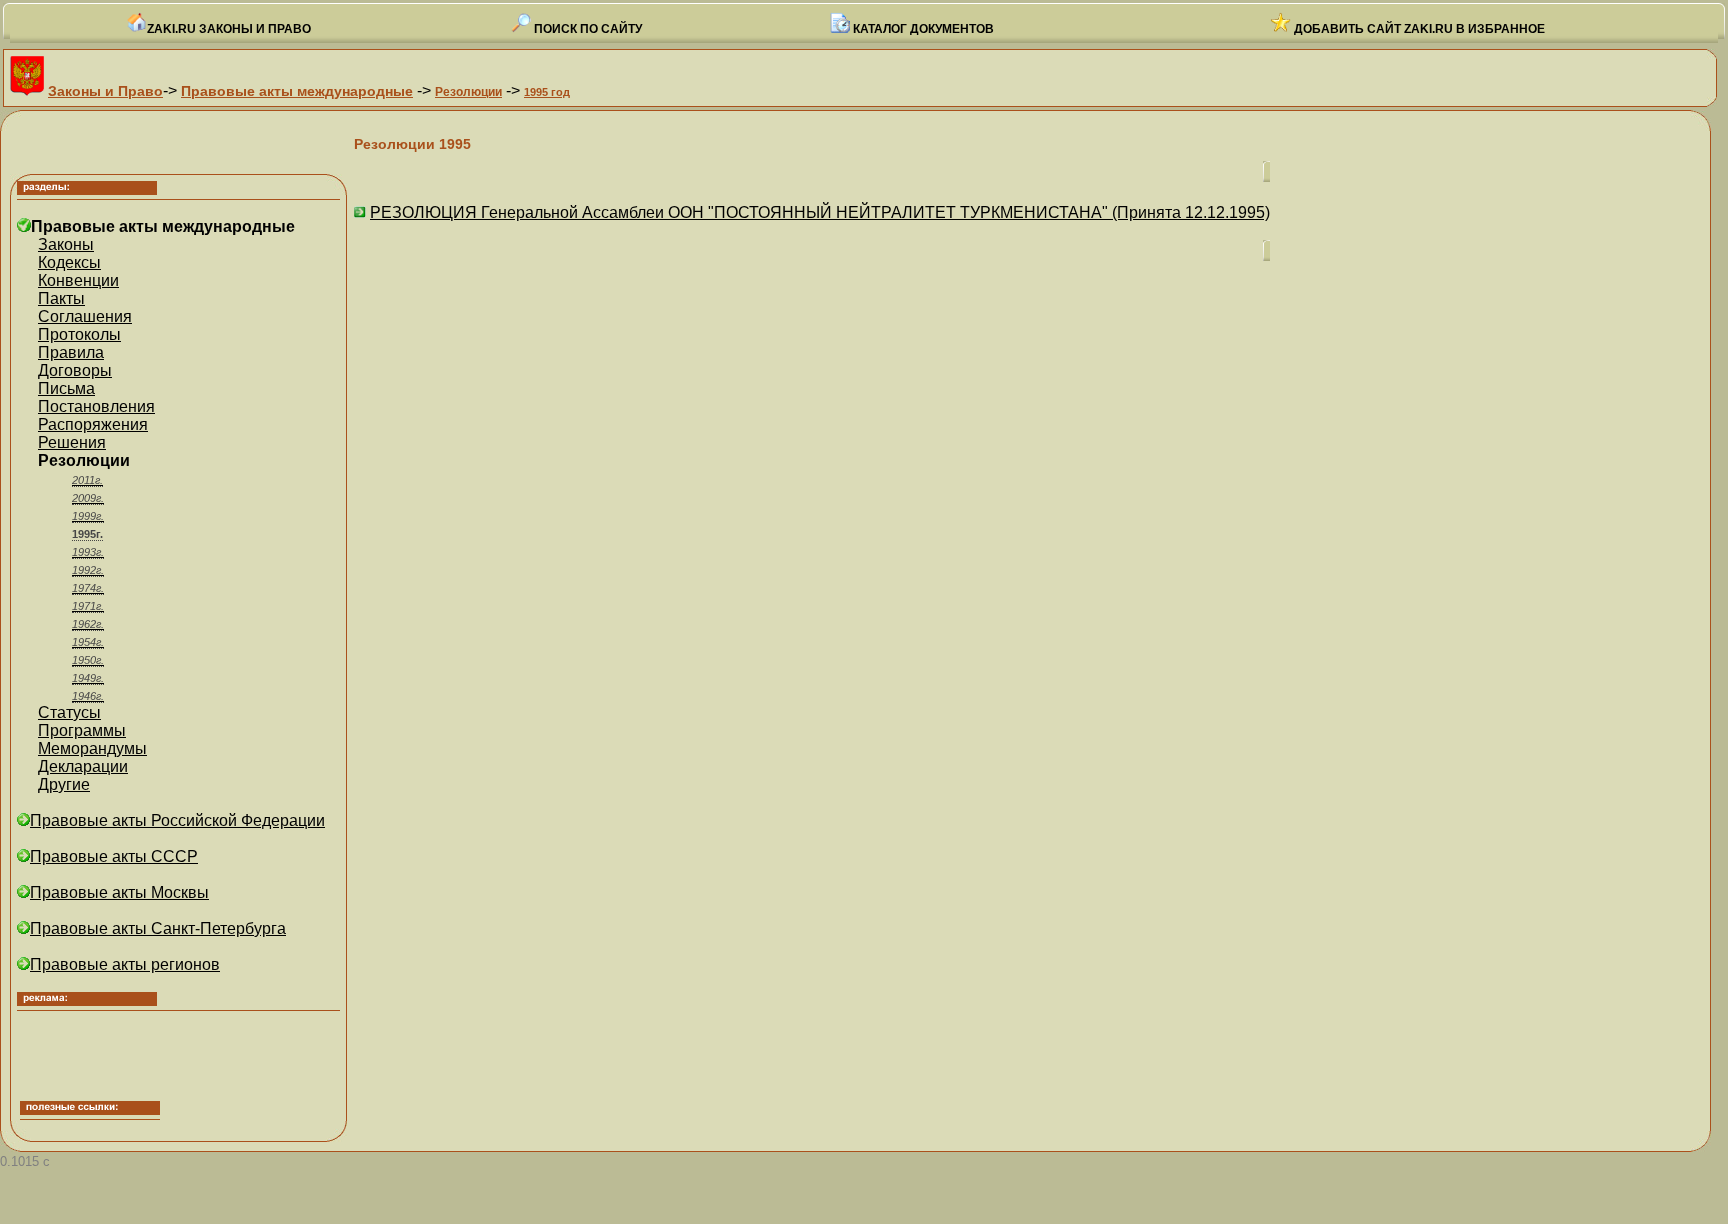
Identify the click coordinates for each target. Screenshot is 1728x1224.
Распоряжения (93, 424)
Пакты (61, 298)
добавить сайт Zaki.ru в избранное (1418, 29)
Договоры (75, 370)
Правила (71, 352)
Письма (66, 388)
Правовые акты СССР (114, 856)
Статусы (69, 712)
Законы (66, 244)
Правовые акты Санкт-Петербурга (158, 928)
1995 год (547, 92)
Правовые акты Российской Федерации (177, 820)
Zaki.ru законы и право (229, 29)
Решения (72, 442)
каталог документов (922, 29)
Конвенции (78, 280)
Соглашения (85, 316)
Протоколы (79, 334)
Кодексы (69, 262)
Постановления (96, 406)
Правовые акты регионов (125, 964)
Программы (82, 730)
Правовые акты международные (297, 91)
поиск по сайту (586, 29)
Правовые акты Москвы (119, 892)
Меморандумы (92, 748)
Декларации (83, 766)
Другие (64, 784)
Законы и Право (105, 91)
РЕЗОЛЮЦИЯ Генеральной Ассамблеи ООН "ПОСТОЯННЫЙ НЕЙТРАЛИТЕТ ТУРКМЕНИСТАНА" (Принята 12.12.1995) (820, 212)
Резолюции (468, 92)
